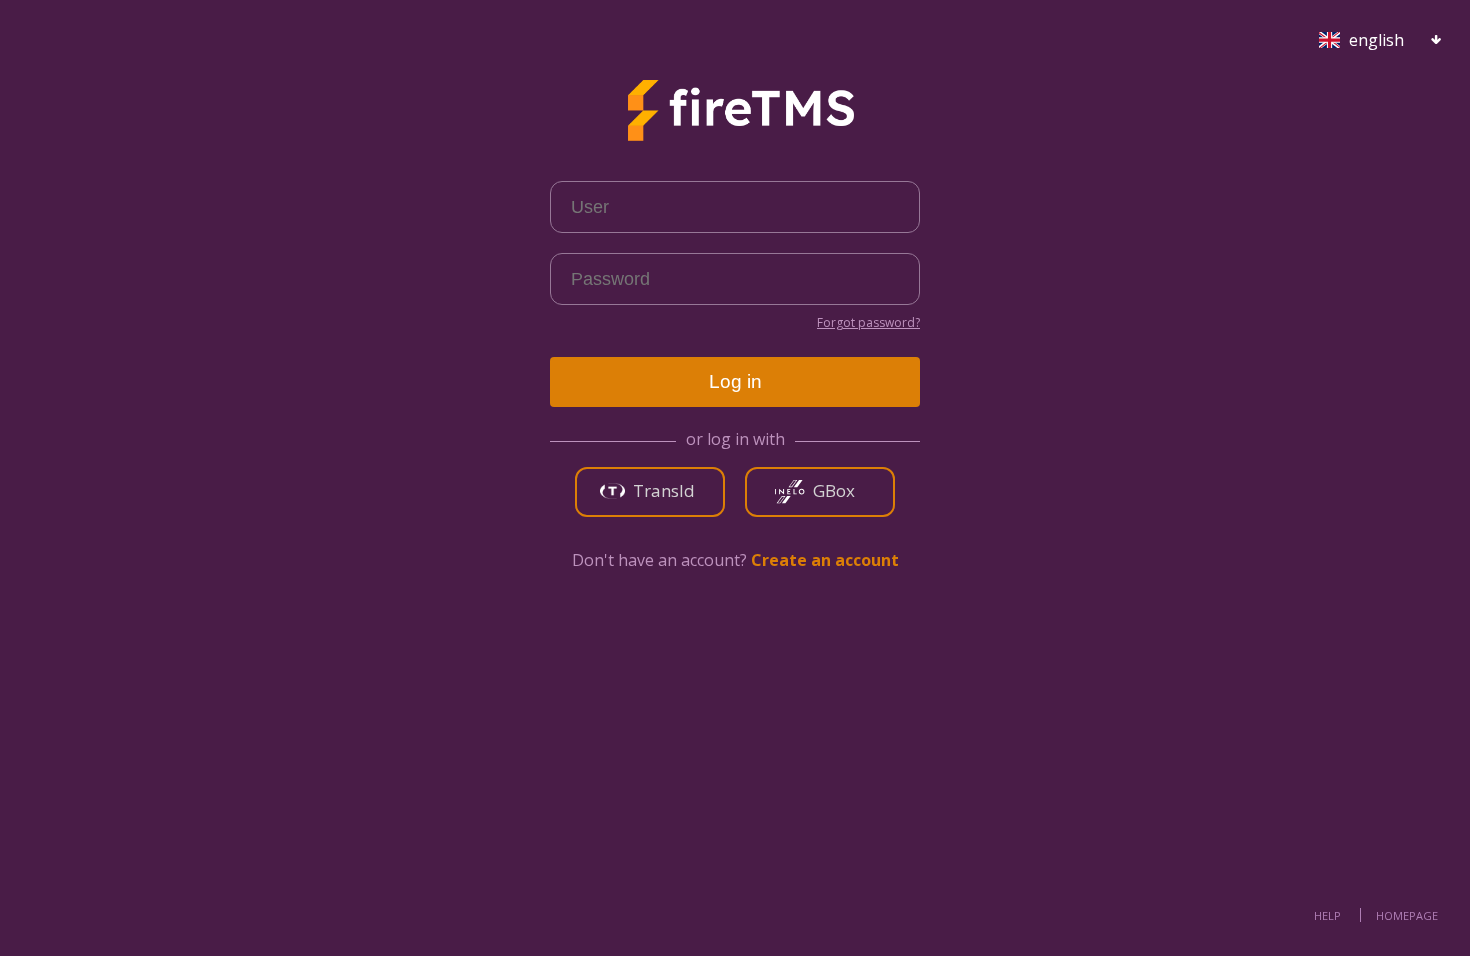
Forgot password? (868, 322)
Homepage (1407, 915)
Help (1327, 915)
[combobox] (1364, 36)
